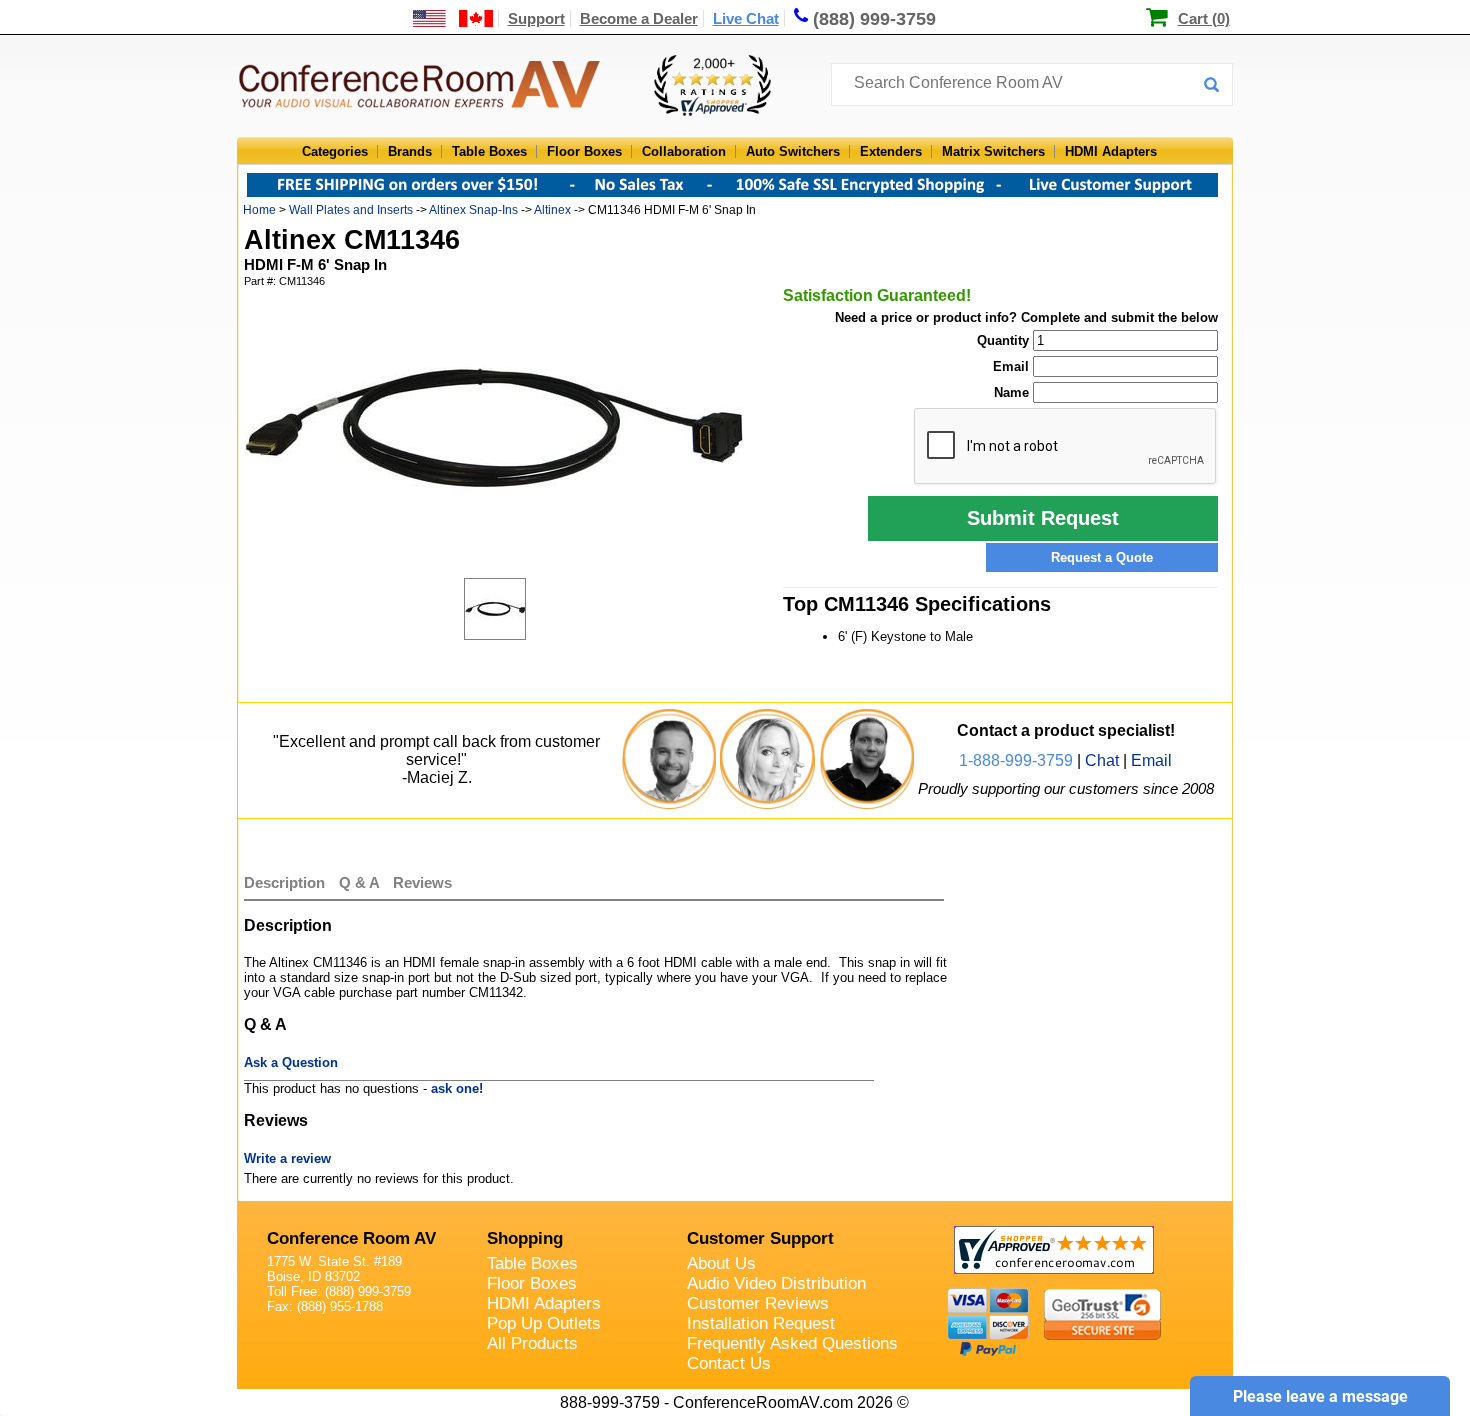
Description (284, 882)
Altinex (552, 210)
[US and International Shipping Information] (453, 18)
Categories (335, 151)
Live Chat (746, 18)
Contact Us (729, 1363)
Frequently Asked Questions (792, 1343)
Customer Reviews (758, 1303)
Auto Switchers (793, 151)
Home (259, 210)
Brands (410, 151)
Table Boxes (489, 151)
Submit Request (1043, 518)
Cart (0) (1204, 18)
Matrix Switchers (993, 151)
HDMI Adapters (1111, 151)
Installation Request (761, 1323)
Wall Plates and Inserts (351, 210)
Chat (1102, 760)
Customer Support (760, 1238)
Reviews (422, 882)
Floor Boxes (584, 151)
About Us (721, 1263)
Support (536, 18)
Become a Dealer (639, 18)
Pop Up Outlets (544, 1323)
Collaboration (684, 151)
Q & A (361, 882)
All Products (532, 1343)
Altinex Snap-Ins (473, 210)
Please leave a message (1320, 1396)
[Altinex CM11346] (514, 609)
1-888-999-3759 (1016, 760)
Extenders (891, 151)
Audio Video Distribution (776, 1283)
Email (1151, 760)
